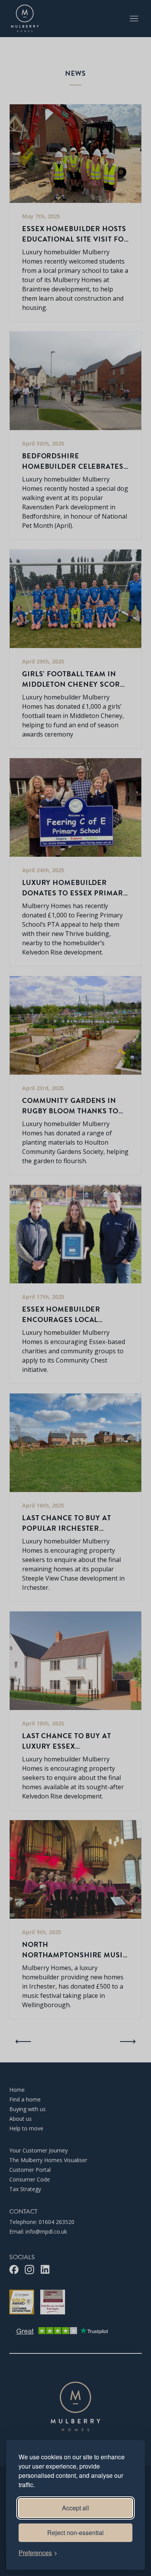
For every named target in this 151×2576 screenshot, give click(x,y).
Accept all (75, 2508)
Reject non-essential (75, 2533)
